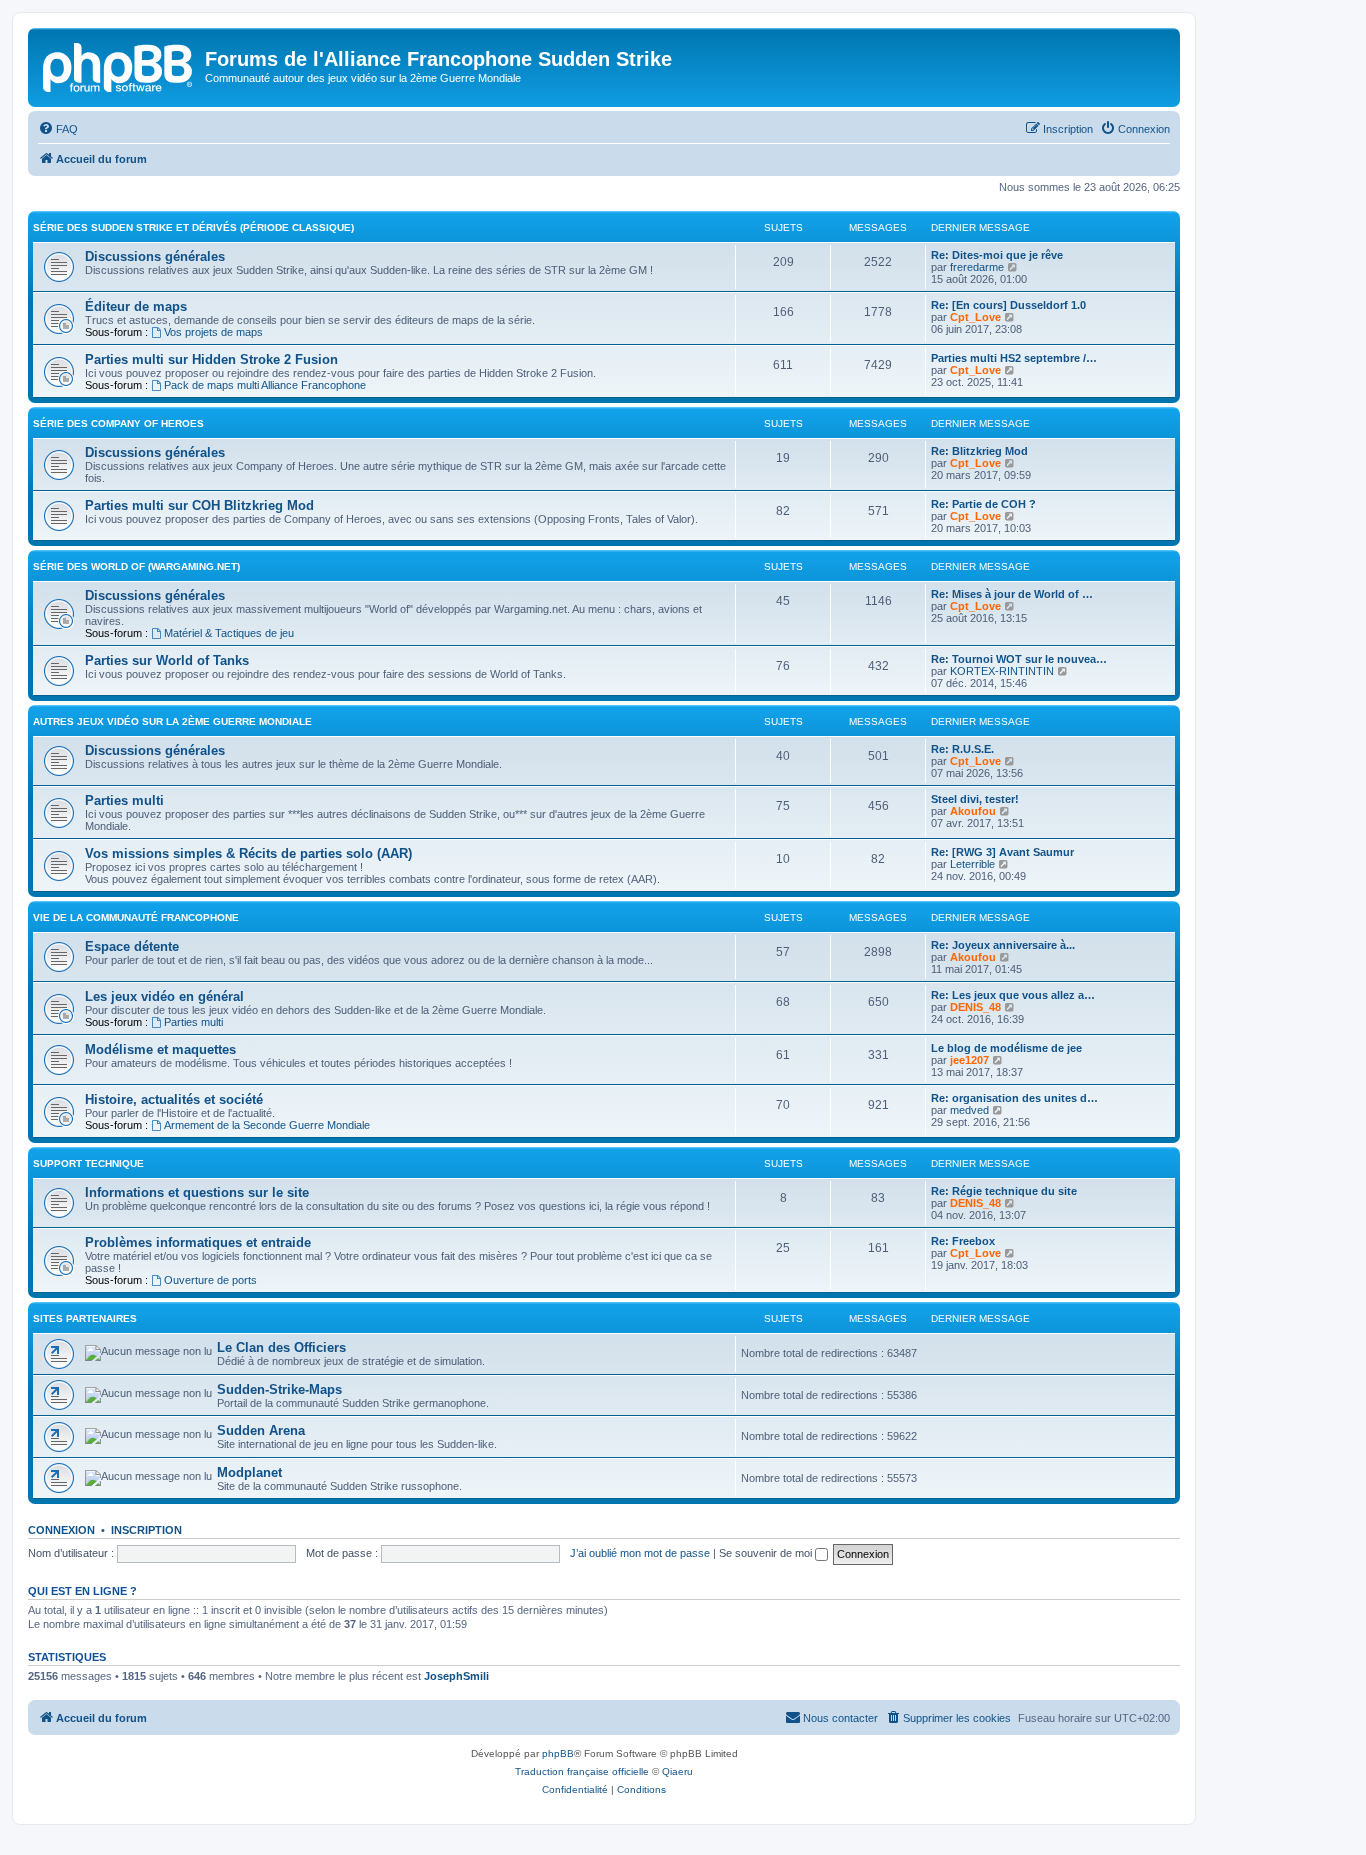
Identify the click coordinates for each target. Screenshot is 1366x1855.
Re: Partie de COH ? (983, 504)
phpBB (558, 1753)
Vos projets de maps (213, 332)
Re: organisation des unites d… (1014, 1098)
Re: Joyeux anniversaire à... (1003, 945)
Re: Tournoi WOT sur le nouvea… (1019, 659)
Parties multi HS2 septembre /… (1014, 358)
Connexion (61, 1530)
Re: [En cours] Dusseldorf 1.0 (1008, 305)
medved (969, 1110)
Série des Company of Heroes (118, 423)
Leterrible (972, 864)
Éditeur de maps (136, 306)
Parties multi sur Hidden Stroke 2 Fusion (211, 359)
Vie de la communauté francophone (136, 917)
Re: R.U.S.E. (962, 749)
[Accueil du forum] (119, 65)
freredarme (977, 267)
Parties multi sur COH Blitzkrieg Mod (199, 505)
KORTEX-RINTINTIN (1002, 671)
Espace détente (132, 946)
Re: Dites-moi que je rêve (997, 255)
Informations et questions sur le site (197, 1192)
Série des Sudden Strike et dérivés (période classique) (193, 227)
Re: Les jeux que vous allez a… (1013, 995)
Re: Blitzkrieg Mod (979, 451)
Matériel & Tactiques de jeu (229, 633)
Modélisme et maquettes (160, 1049)
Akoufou (973, 811)
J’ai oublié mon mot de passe (640, 1553)
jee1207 (969, 1060)
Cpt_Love (975, 317)
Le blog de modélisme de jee (1006, 1048)
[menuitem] (58, 129)
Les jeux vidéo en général (164, 996)
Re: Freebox (963, 1241)
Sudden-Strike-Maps (279, 1389)
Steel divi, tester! (975, 799)
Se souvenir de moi (767, 1553)
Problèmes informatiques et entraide (198, 1242)
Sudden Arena (261, 1430)
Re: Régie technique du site (1004, 1191)
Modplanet (249, 1472)
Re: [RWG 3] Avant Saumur (1002, 852)
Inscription (146, 1530)
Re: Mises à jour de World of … (1012, 594)
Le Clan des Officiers (281, 1347)
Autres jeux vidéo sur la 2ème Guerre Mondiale (172, 721)
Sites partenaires (85, 1318)
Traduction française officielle (582, 1771)
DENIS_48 (975, 1007)
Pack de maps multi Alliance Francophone (265, 385)
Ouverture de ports (210, 1280)
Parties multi (124, 800)
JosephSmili (456, 1676)
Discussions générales (155, 256)
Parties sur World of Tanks (167, 660)
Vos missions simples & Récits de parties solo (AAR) (248, 853)
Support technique (88, 1163)
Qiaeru (677, 1771)
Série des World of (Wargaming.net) (136, 566)
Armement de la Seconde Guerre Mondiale (267, 1125)
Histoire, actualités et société (174, 1099)
